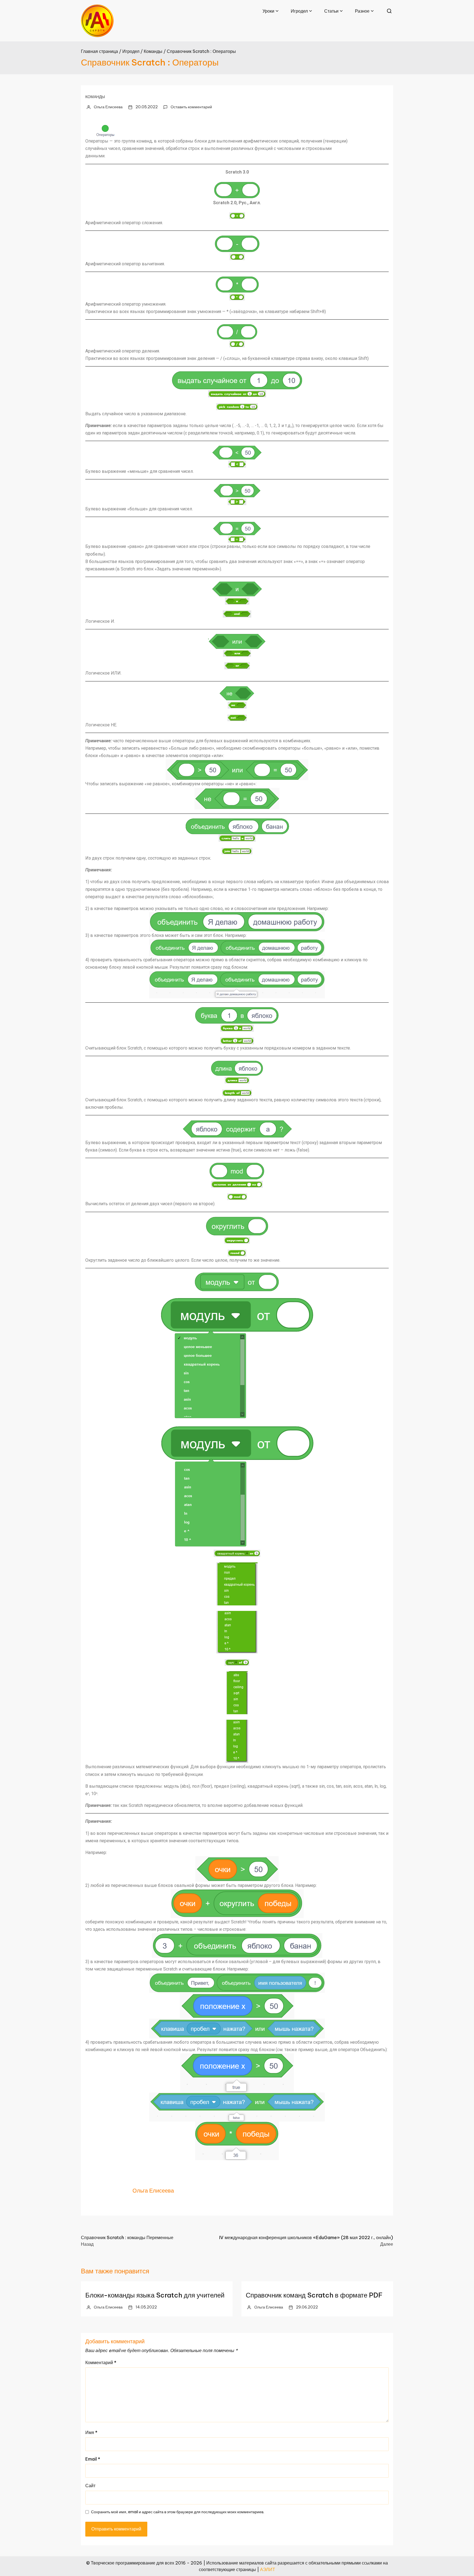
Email (93, 2459)
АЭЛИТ (268, 2569)
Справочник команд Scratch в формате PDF (314, 2295)
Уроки (268, 11)
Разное (362, 11)
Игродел (299, 11)
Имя (91, 2432)
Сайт (90, 2486)
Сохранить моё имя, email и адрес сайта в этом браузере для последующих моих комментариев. (178, 2512)
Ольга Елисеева (108, 107)
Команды (95, 97)
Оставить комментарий (191, 107)
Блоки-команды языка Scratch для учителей (155, 2295)
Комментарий (101, 2362)
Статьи (331, 11)
